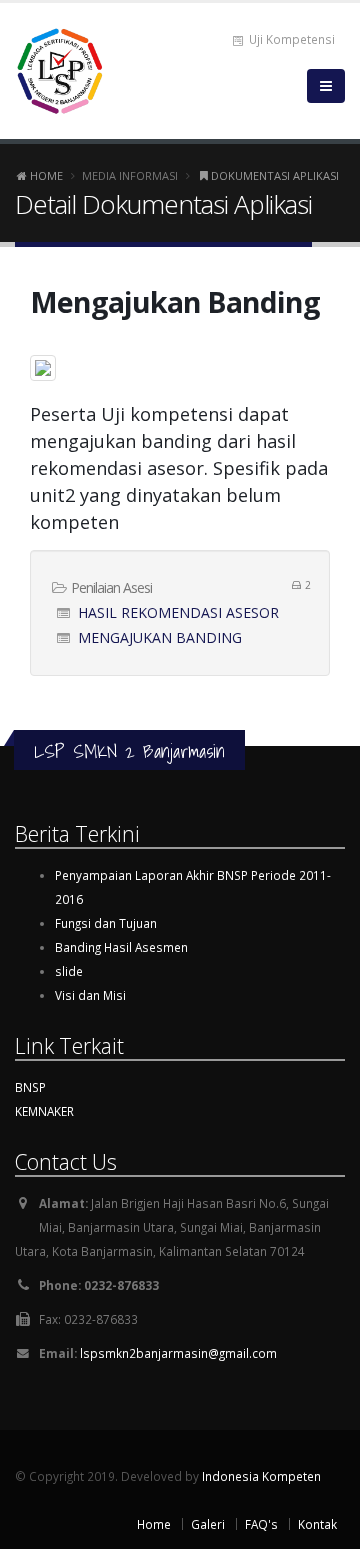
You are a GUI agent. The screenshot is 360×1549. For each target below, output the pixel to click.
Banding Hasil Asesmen (121, 947)
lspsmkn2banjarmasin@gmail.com (178, 1353)
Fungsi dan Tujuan (106, 923)
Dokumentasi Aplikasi (273, 175)
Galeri (208, 1524)
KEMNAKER (44, 1111)
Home (45, 175)
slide (69, 971)
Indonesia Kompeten (261, 1476)
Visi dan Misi (90, 995)
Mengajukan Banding (160, 637)
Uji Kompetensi (290, 39)
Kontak (317, 1524)
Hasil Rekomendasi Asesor (178, 612)
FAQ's (261, 1524)
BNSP (30, 1087)
